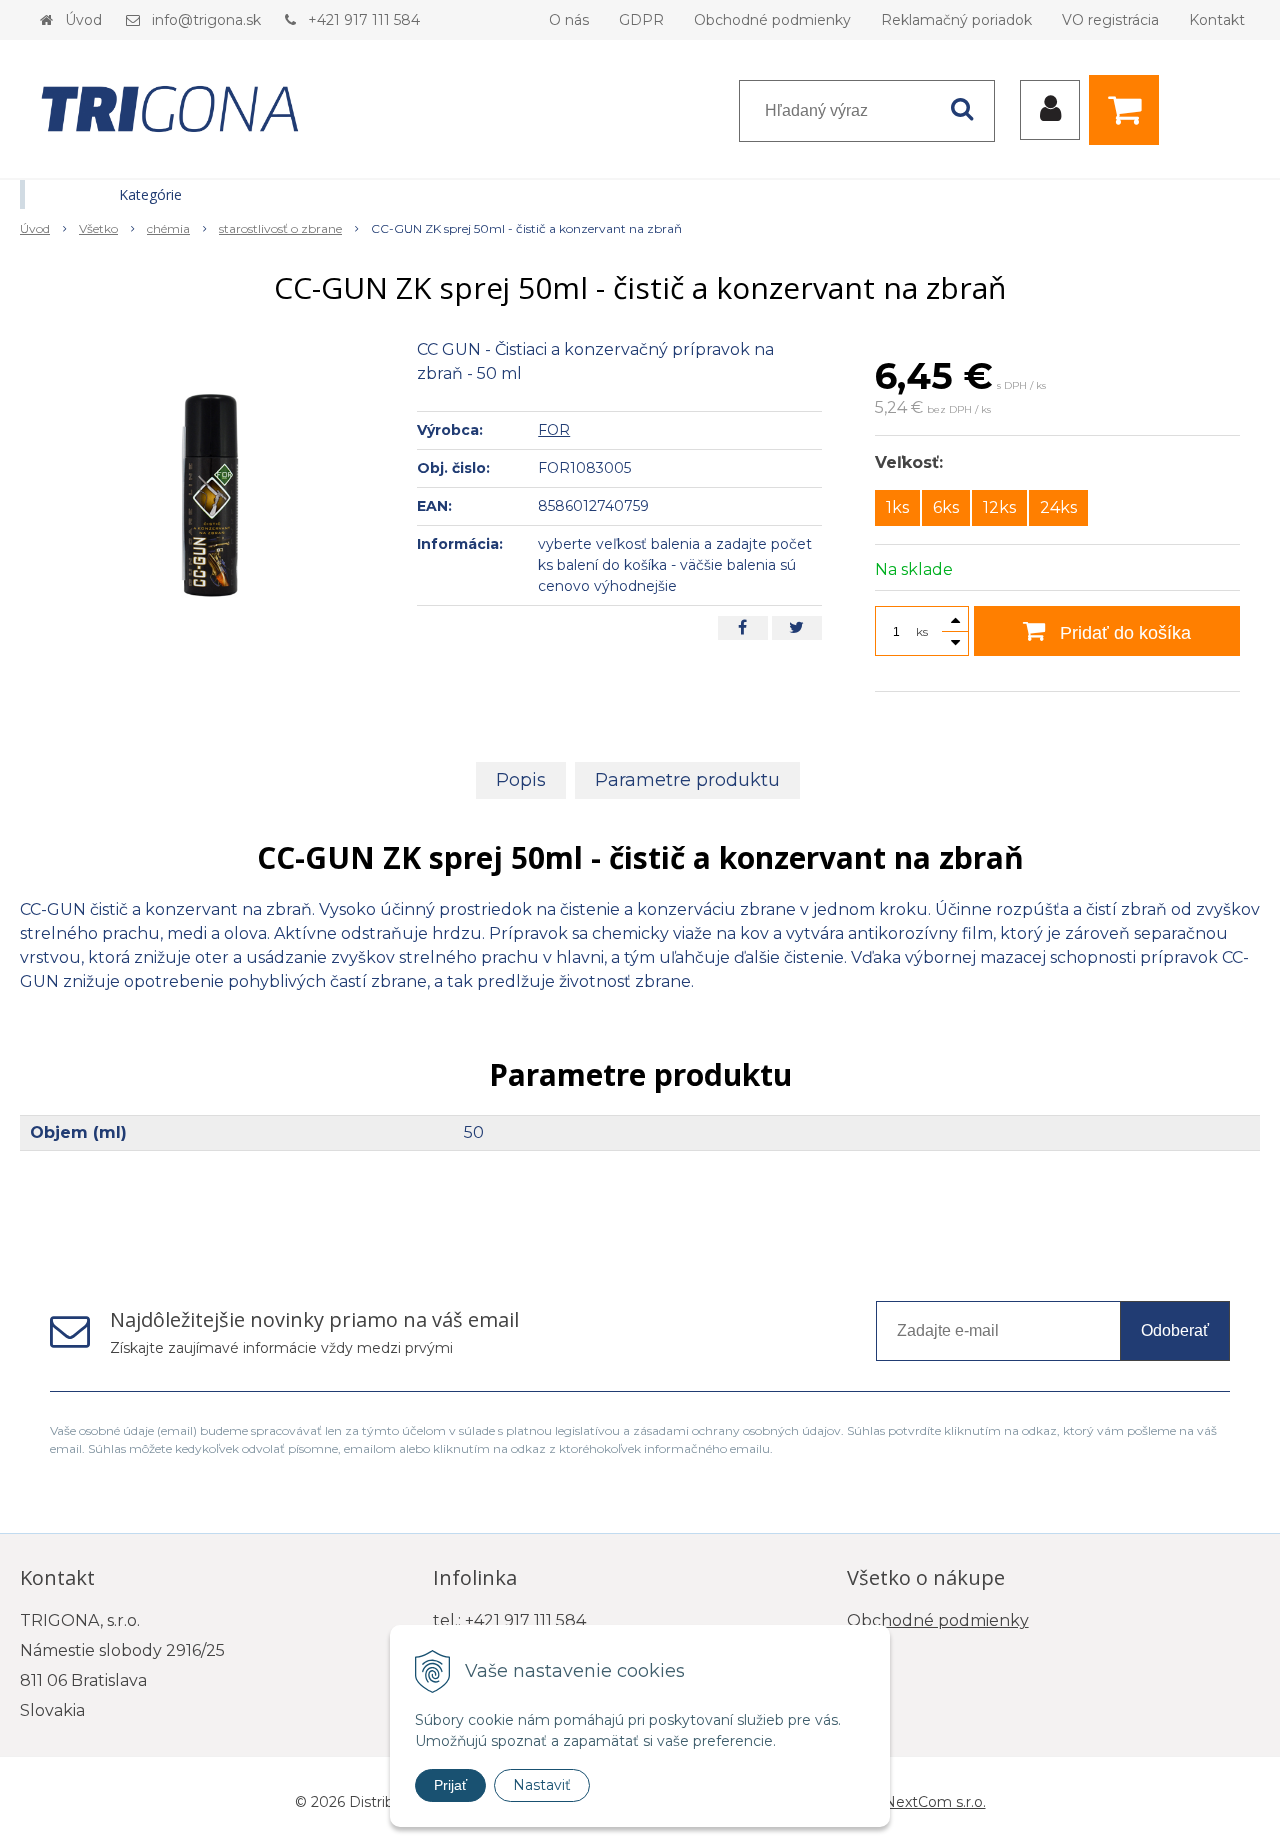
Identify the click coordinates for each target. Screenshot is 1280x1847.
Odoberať (1175, 1330)
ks (922, 631)
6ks (946, 507)
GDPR (641, 20)
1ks (897, 507)
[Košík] (1129, 110)
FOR (554, 430)
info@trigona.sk (206, 20)
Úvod (83, 20)
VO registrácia (1110, 20)
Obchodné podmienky (772, 20)
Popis (521, 780)
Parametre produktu (687, 780)
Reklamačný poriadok (956, 20)
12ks (999, 507)
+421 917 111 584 (364, 20)
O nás (569, 20)
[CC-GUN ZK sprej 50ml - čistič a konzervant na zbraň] (206, 488)
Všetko (98, 228)
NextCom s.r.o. (935, 1802)
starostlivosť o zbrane (280, 228)
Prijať (450, 1785)
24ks (1058, 507)
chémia (168, 228)
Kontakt (1217, 20)
